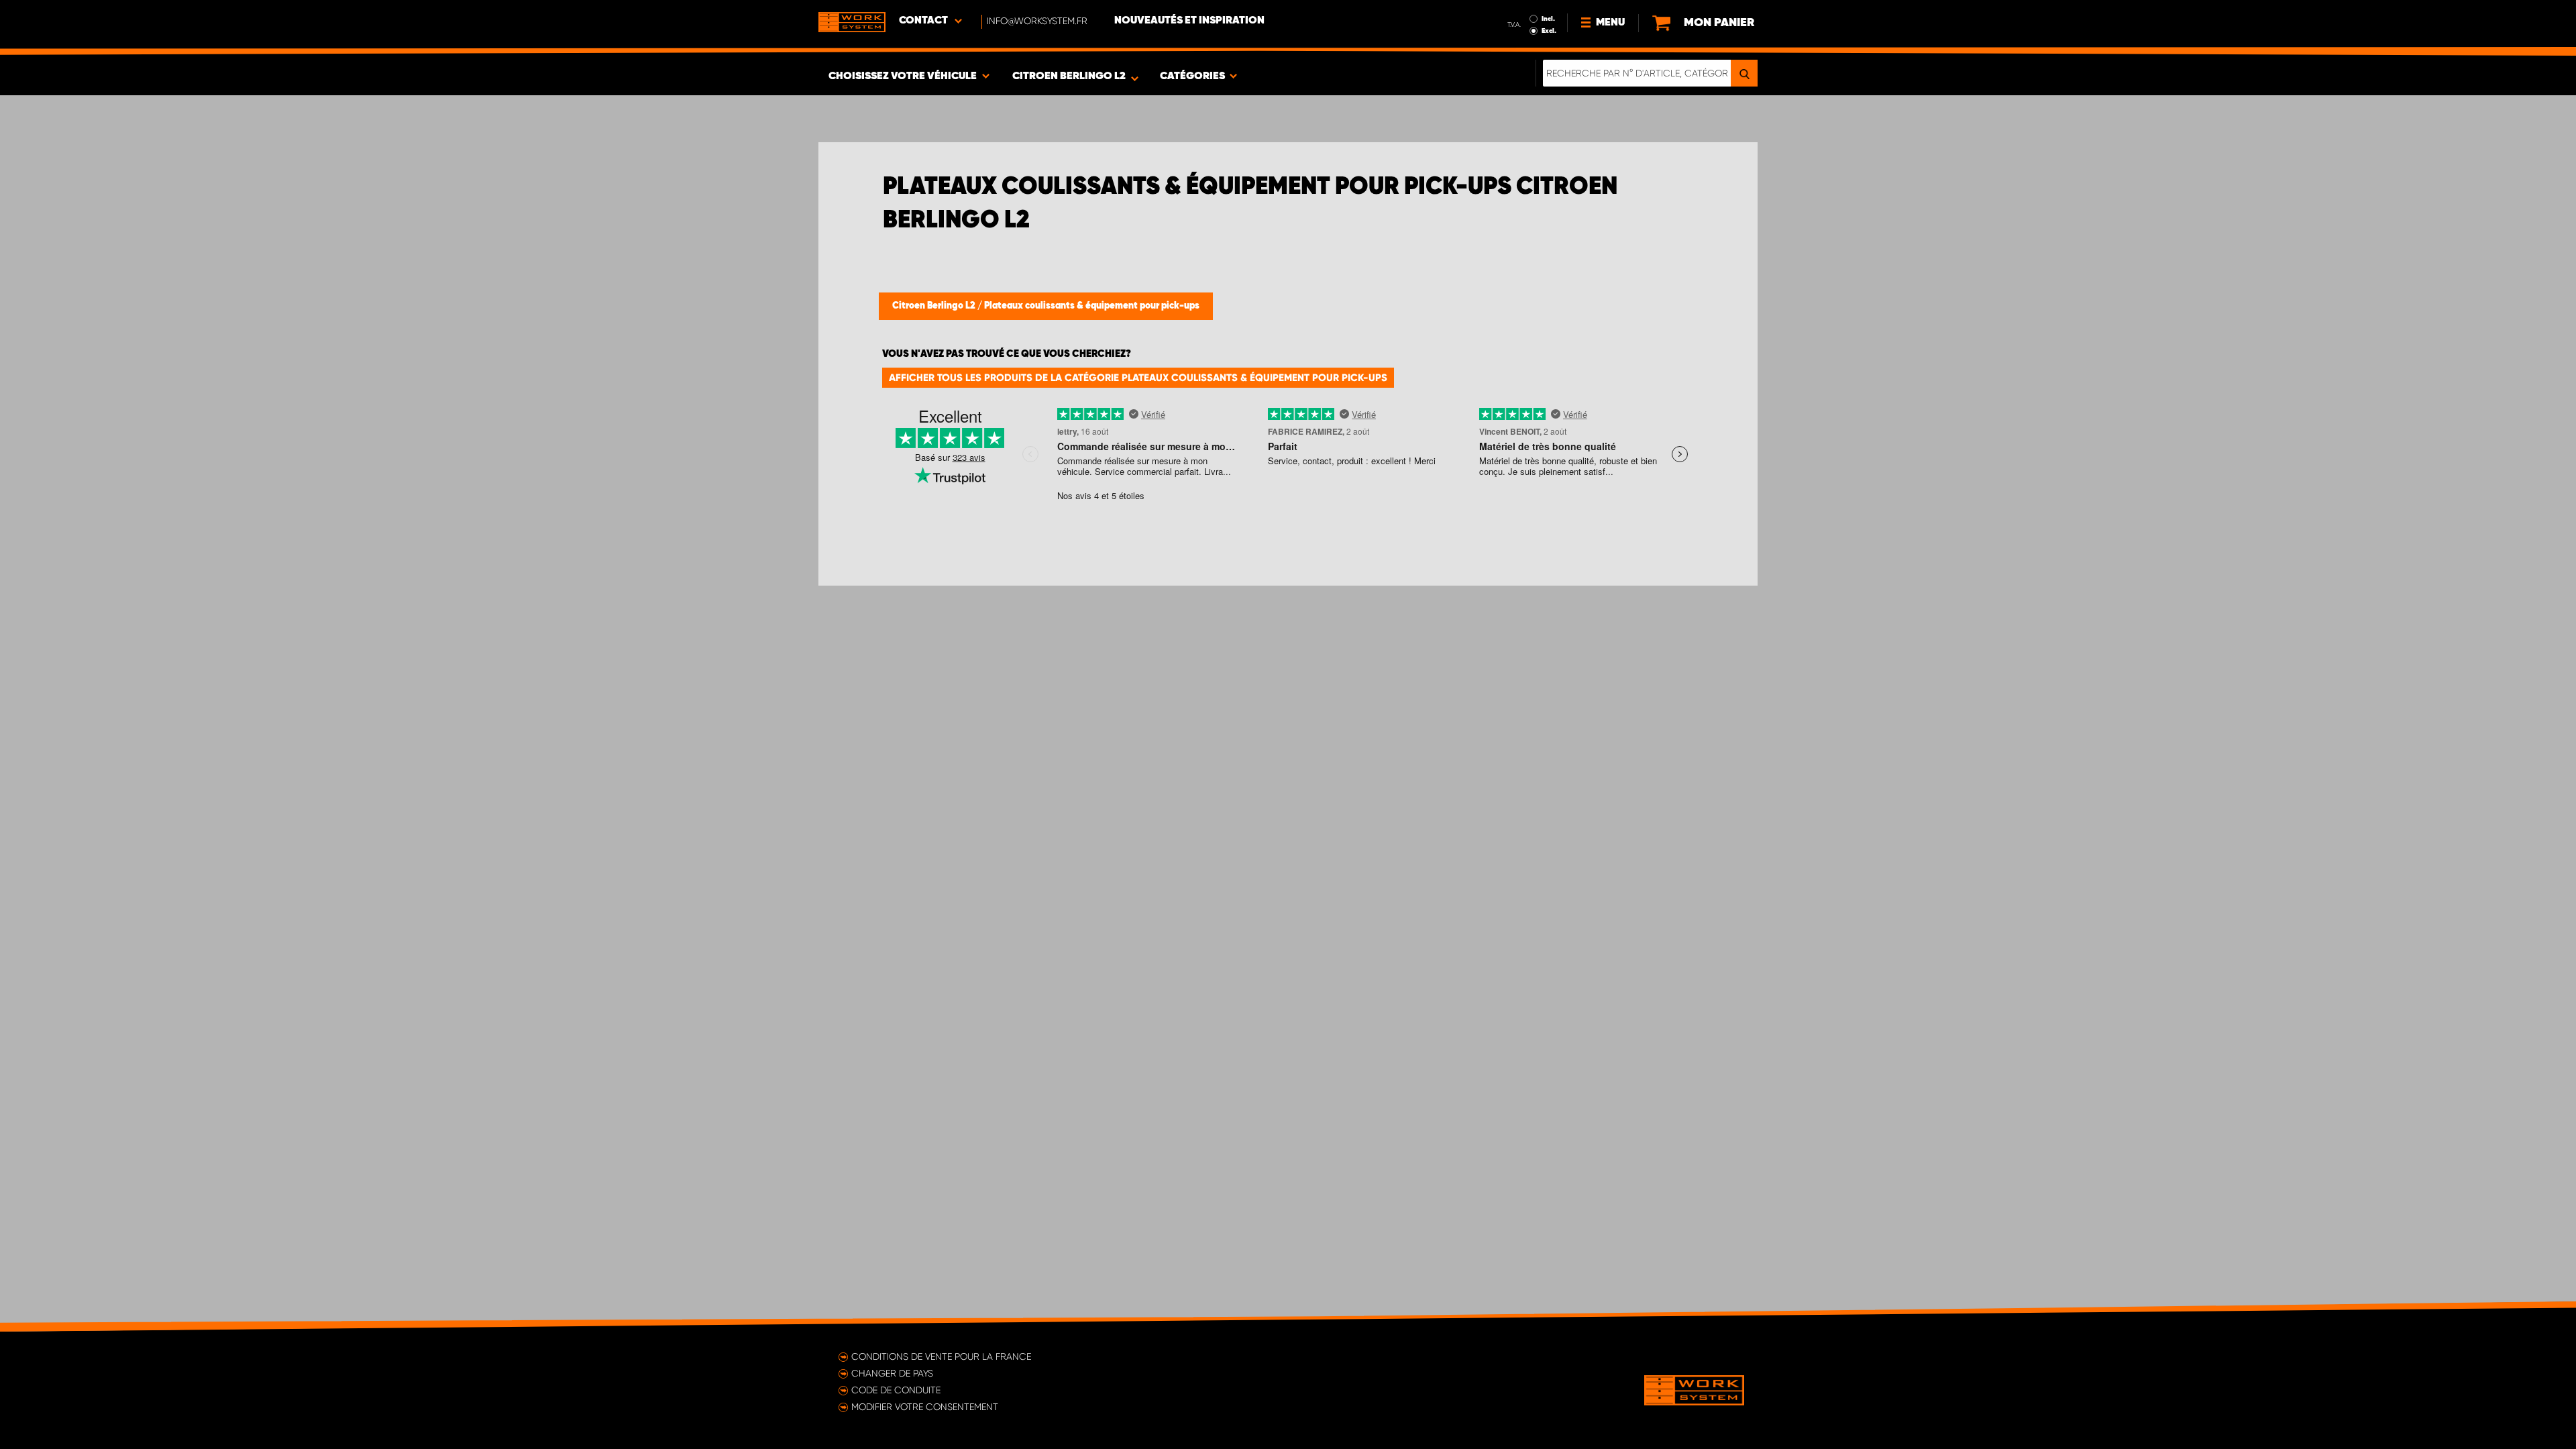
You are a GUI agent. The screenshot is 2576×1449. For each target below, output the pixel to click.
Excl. (1549, 31)
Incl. (1548, 19)
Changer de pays (892, 1373)
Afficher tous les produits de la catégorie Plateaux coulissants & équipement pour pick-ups (1138, 378)
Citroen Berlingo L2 (935, 306)
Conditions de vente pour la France (941, 1356)
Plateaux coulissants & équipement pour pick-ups (1092, 306)
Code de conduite (896, 1390)
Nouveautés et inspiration (1189, 21)
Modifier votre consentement (925, 1407)
